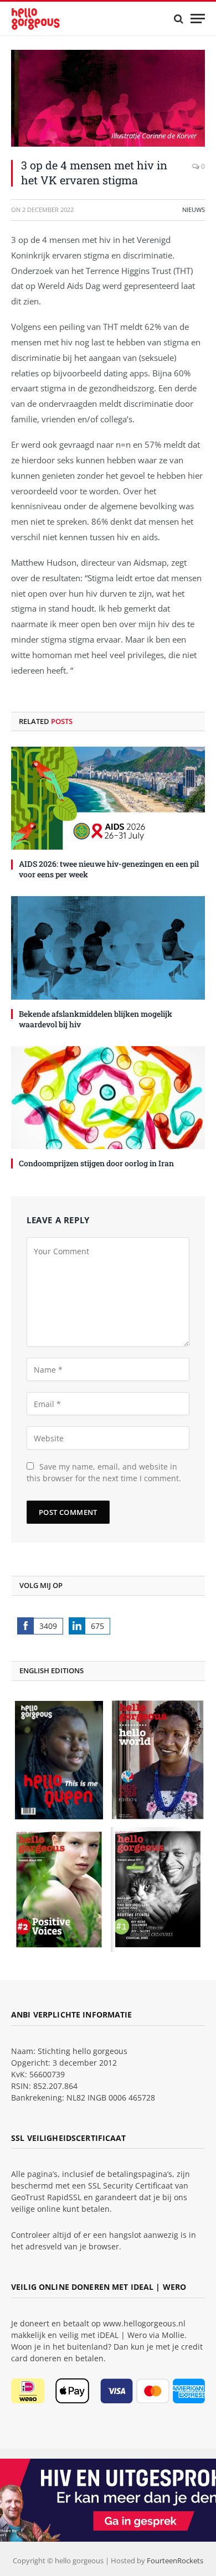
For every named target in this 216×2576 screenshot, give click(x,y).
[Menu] (198, 19)
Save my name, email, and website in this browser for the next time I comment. (104, 1472)
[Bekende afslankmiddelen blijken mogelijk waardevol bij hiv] (108, 948)
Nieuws (194, 210)
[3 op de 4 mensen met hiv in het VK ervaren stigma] (108, 98)
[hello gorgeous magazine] (53, 19)
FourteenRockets (175, 2561)
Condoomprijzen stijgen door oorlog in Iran (96, 1163)
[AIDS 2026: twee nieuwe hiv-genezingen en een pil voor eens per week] (108, 798)
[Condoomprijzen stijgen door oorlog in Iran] (108, 1098)
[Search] (179, 19)
